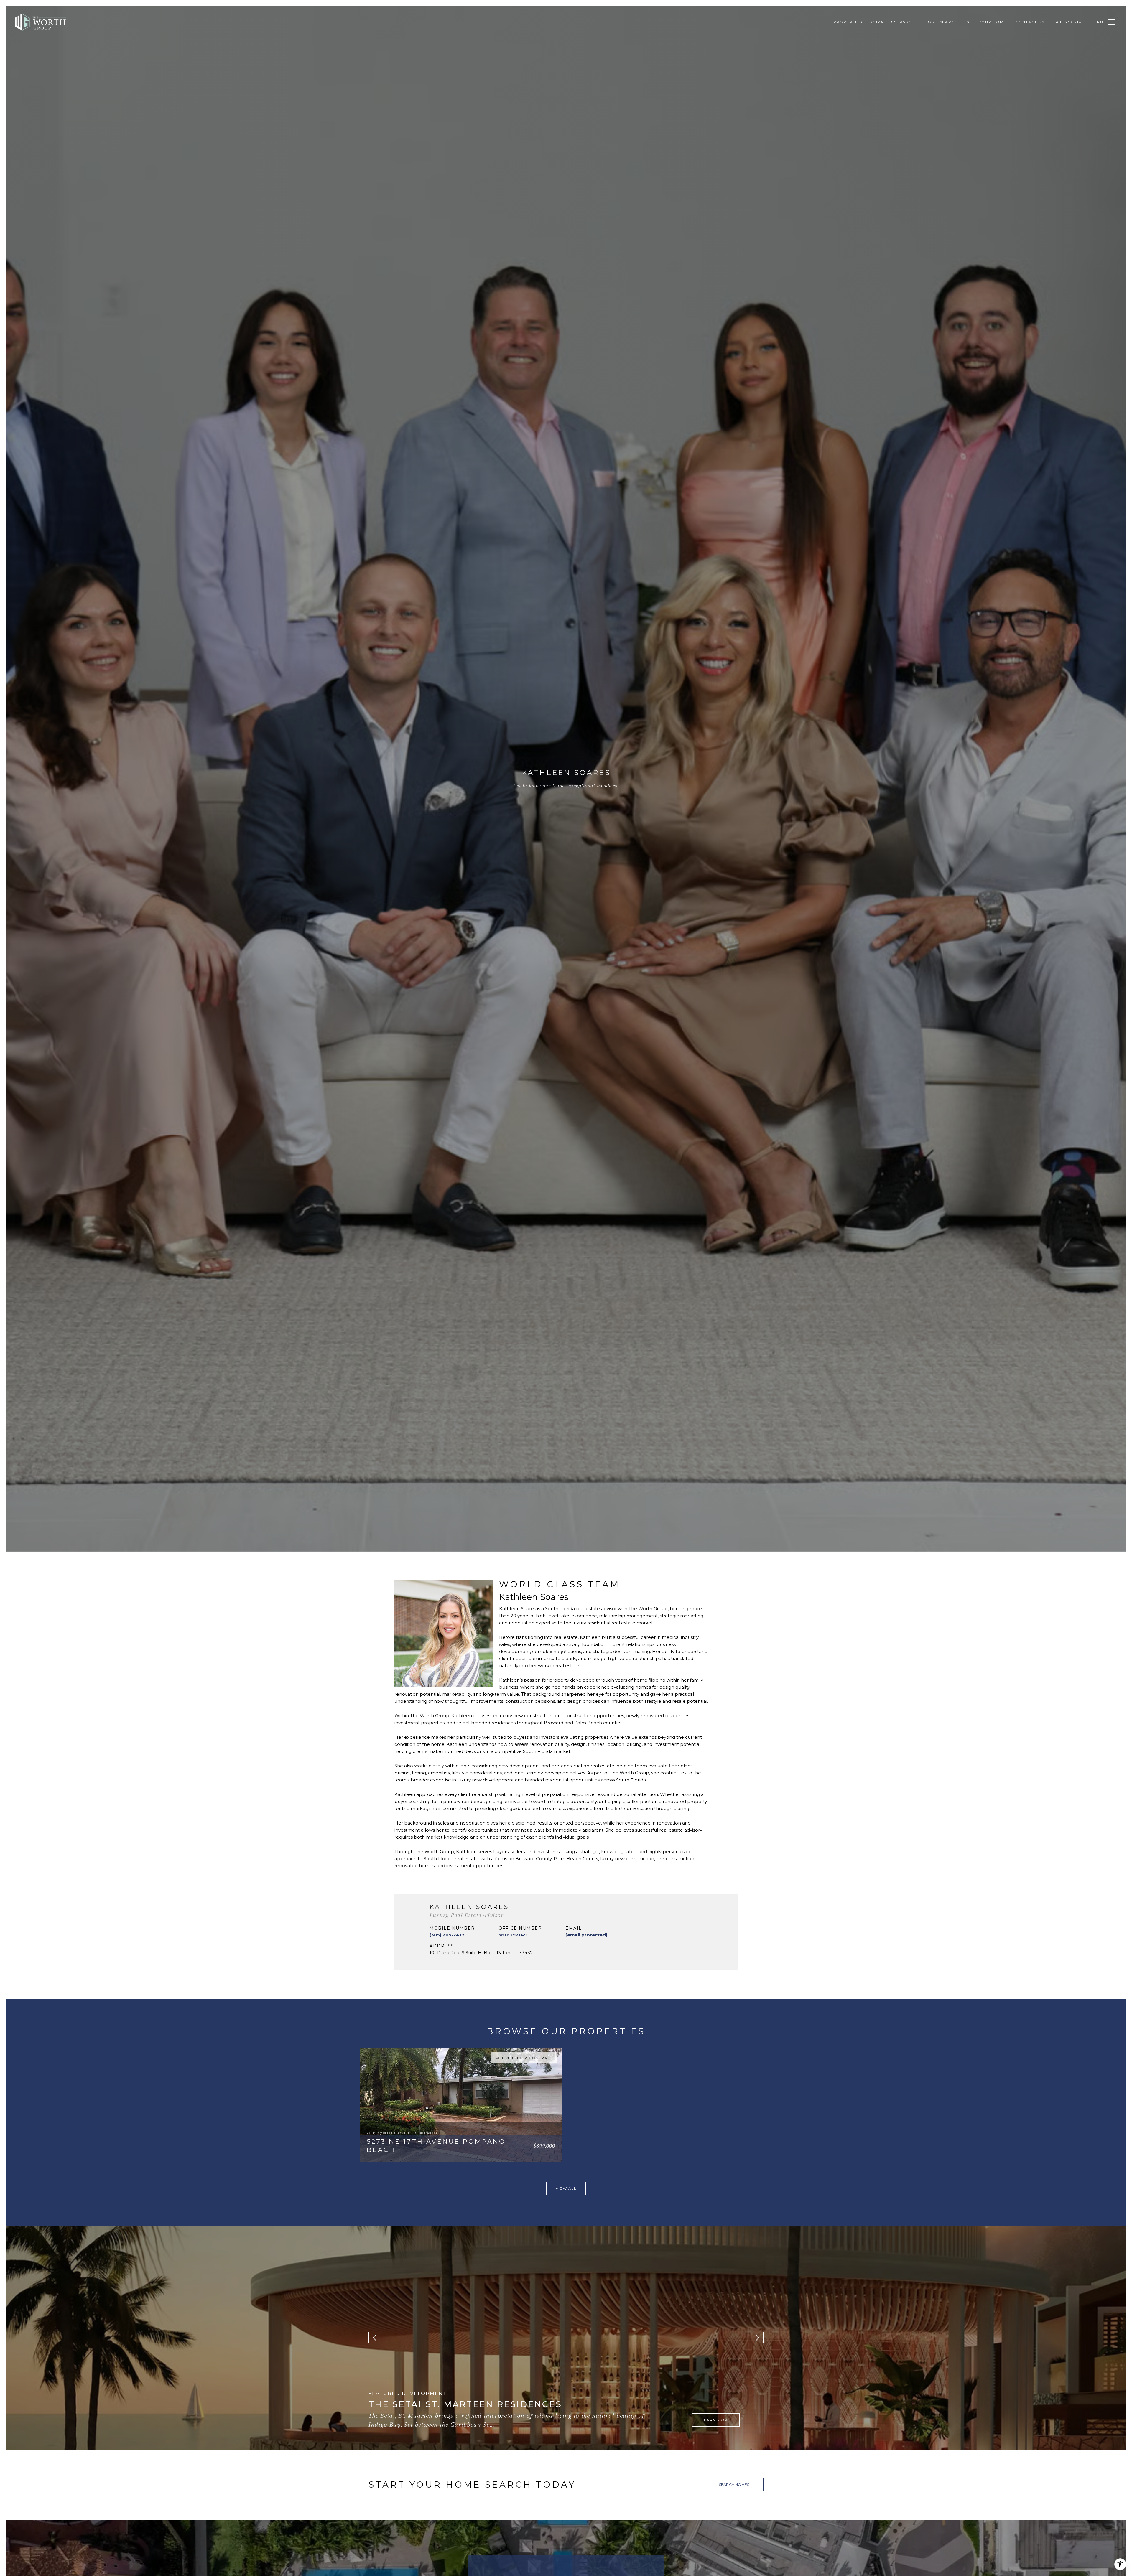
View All (566, 2188)
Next (758, 2338)
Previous (374, 2338)
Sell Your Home (987, 22)
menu (1097, 22)
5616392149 (513, 1935)
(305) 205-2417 (447, 1935)
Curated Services (894, 22)
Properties (848, 22)
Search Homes (734, 2484)
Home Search (941, 22)
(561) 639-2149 (1069, 22)
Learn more (716, 2420)
